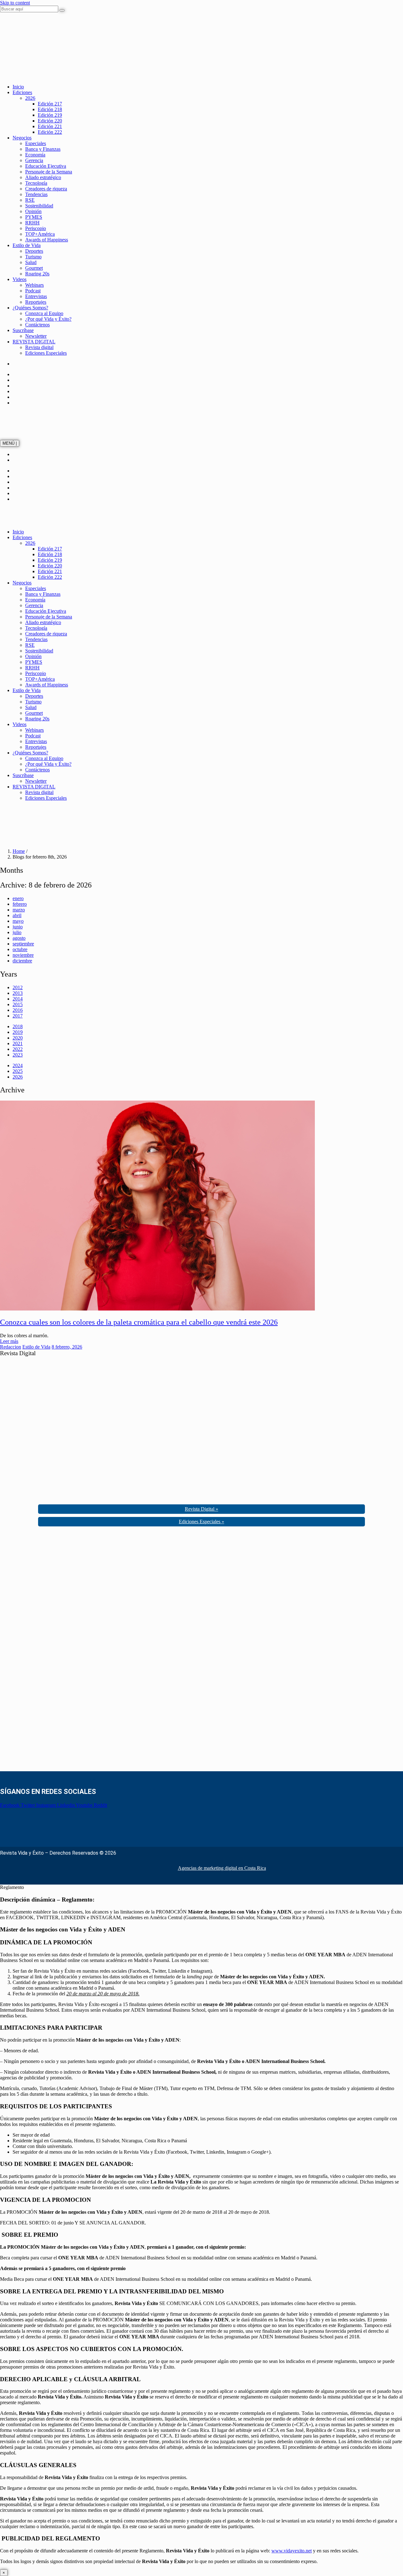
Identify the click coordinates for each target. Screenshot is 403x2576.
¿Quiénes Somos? (30, 308)
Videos (20, 279)
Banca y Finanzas (43, 149)
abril (17, 915)
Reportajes (36, 302)
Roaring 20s (37, 274)
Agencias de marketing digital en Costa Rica (222, 1868)
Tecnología (36, 183)
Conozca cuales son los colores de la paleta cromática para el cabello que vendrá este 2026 (139, 1322)
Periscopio (36, 228)
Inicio (18, 87)
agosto (19, 938)
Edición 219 (50, 115)
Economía (35, 155)
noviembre (23, 955)
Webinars (34, 285)
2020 (18, 1038)
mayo (18, 921)
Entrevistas (36, 296)
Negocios (22, 138)
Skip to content (15, 3)
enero (18, 898)
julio (17, 932)
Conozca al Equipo (44, 313)
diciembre (22, 961)
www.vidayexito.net (292, 2551)
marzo (19, 910)
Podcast (33, 291)
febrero (20, 904)
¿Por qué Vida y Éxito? (48, 319)
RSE (30, 200)
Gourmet (34, 268)
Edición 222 (50, 132)
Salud (31, 262)
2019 (18, 1032)
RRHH (32, 223)
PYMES (34, 217)
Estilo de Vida (27, 245)
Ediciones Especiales (46, 353)
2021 (18, 1043)
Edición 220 (50, 121)
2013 (18, 993)
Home (19, 851)
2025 (18, 1071)
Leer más (9, 1341)
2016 (18, 1010)
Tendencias (36, 194)
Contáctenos (37, 325)
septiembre (23, 944)
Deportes (34, 251)
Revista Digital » (201, 1509)
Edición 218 (50, 109)
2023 (18, 1055)
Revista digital (39, 347)
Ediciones (22, 92)
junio (18, 927)
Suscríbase (23, 330)
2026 (30, 98)
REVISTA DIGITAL (34, 342)
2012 (18, 987)
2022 (18, 1049)
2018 (18, 1026)
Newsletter (36, 336)
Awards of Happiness (47, 240)
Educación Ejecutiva (46, 166)
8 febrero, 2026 (67, 1347)
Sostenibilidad (39, 206)
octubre (20, 949)
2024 (18, 1065)
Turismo (33, 257)
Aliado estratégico (43, 177)
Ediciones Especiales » (201, 1522)
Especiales (36, 143)
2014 (18, 999)
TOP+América (40, 234)
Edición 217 (50, 104)
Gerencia (34, 160)
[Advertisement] (47, 1651)
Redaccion (11, 1347)
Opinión (33, 211)
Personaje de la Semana (49, 172)
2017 (18, 1016)
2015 (18, 1004)
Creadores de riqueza (46, 189)
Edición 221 (50, 126)
